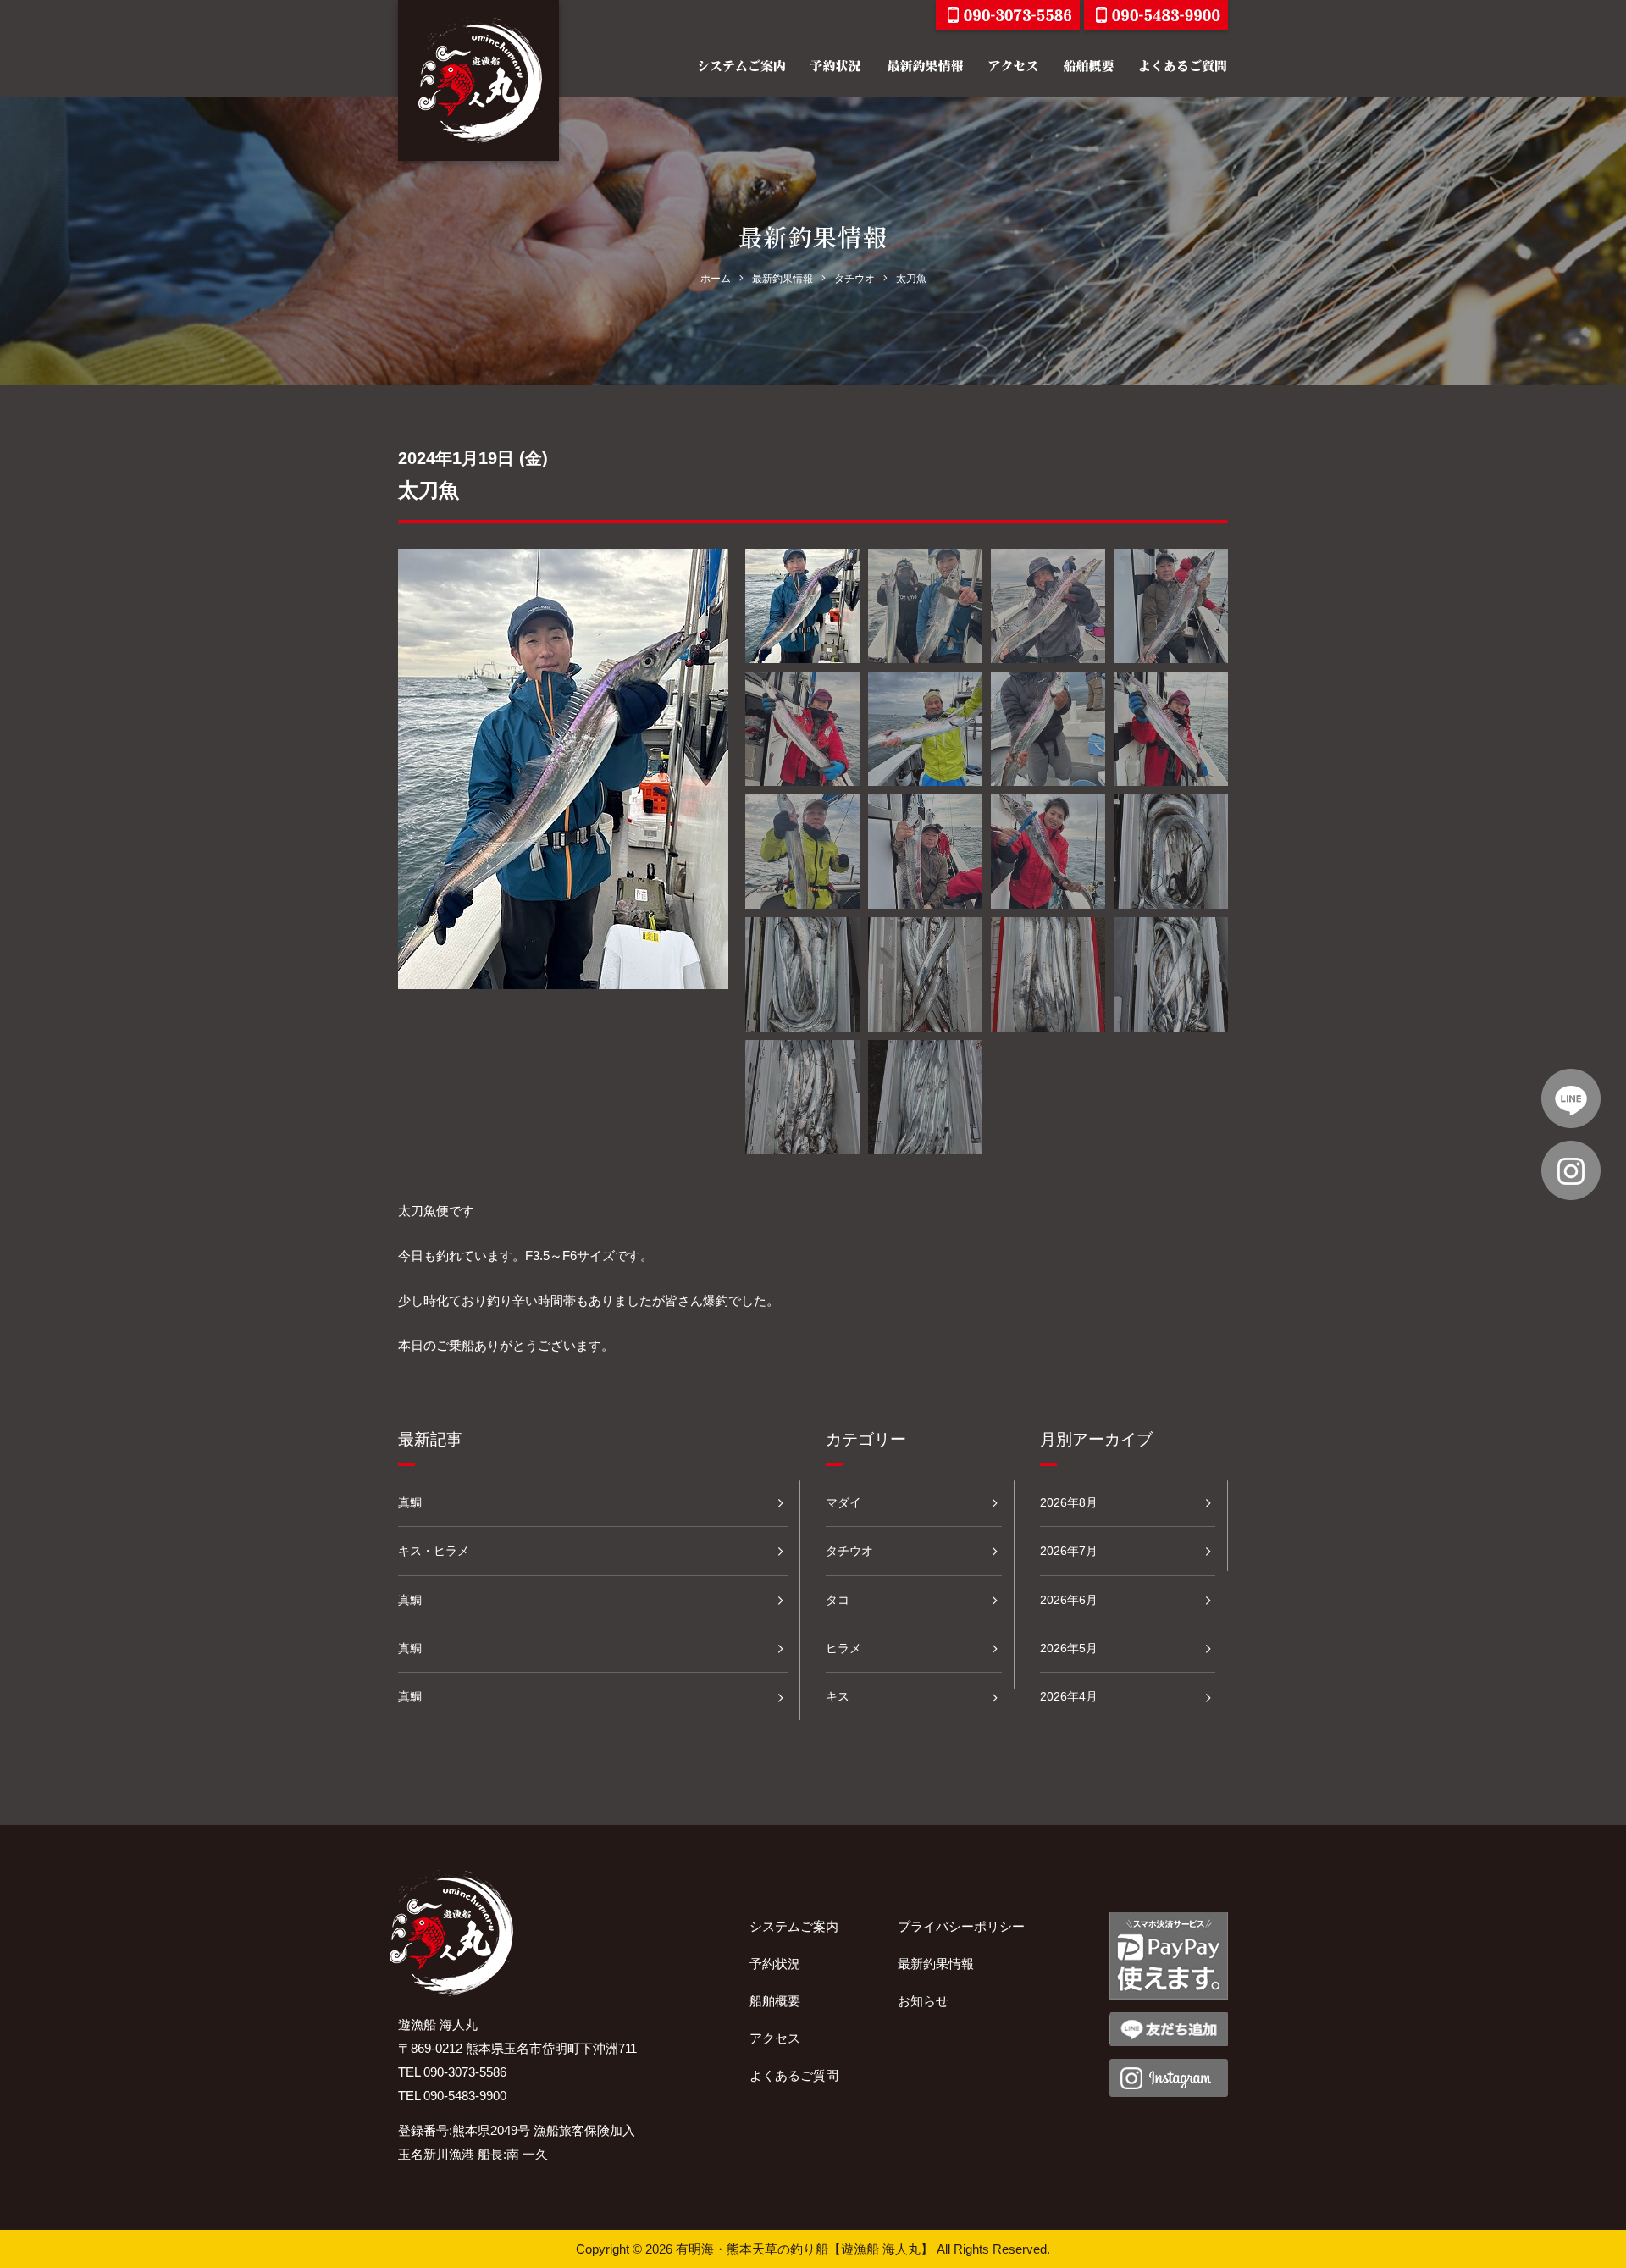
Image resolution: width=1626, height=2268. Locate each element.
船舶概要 (775, 2001)
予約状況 (775, 1964)
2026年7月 (1069, 1551)
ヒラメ (843, 1648)
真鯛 (410, 1502)
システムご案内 (794, 1926)
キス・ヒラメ (434, 1551)
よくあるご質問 (794, 2075)
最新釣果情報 (936, 1964)
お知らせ (923, 2001)
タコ (838, 1600)
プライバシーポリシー (961, 1926)
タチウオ (849, 1551)
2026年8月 (1069, 1502)
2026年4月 (1069, 1696)
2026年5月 (1069, 1648)
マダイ (843, 1502)
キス (838, 1696)
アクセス (775, 2038)
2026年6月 (1069, 1600)
